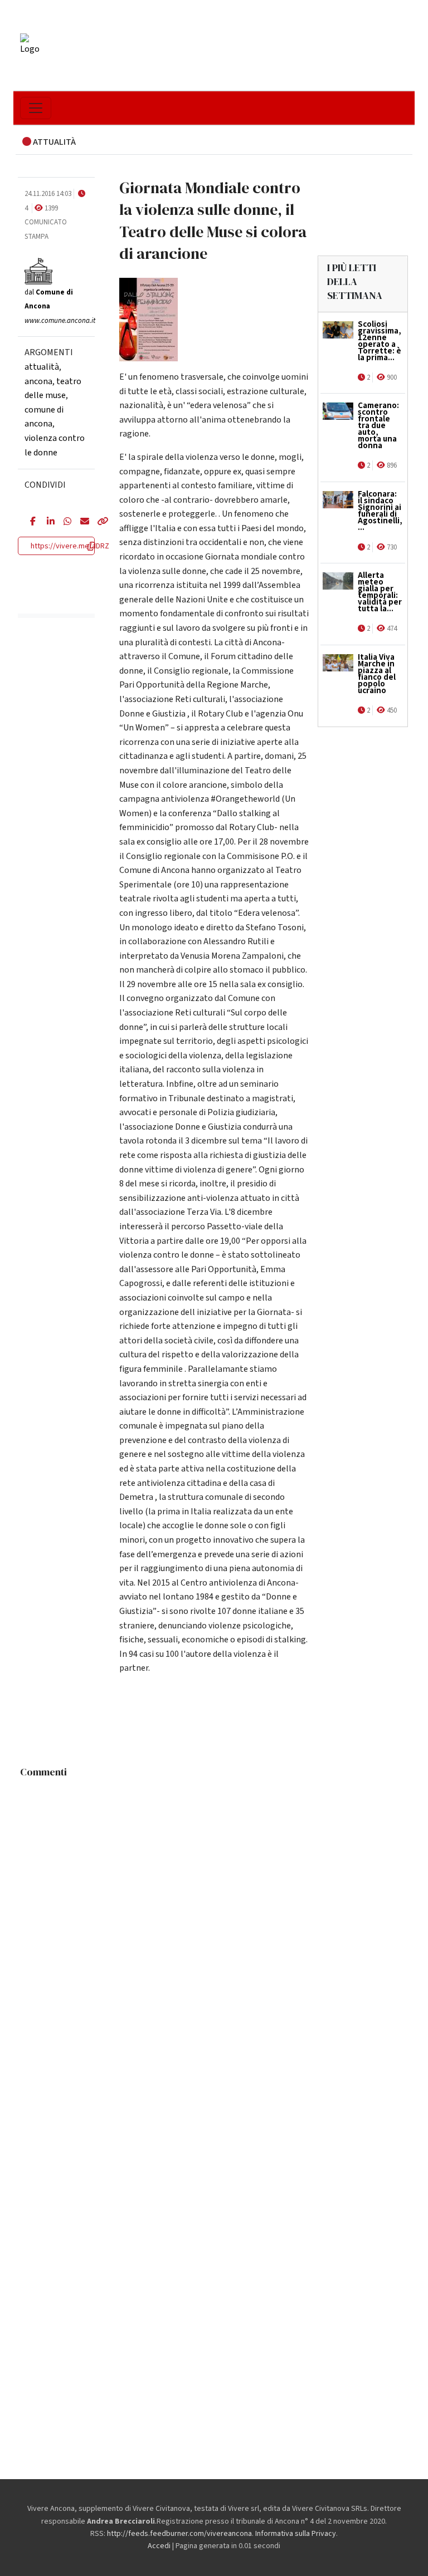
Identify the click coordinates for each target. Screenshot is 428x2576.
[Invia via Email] (80, 522)
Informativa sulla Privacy (296, 2534)
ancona (38, 381)
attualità (42, 367)
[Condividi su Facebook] (30, 522)
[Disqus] (214, 1922)
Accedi (159, 2546)
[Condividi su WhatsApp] (64, 522)
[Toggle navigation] (36, 108)
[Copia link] (97, 522)
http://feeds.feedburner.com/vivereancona (179, 2534)
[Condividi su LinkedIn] (47, 522)
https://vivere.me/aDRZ (70, 546)
